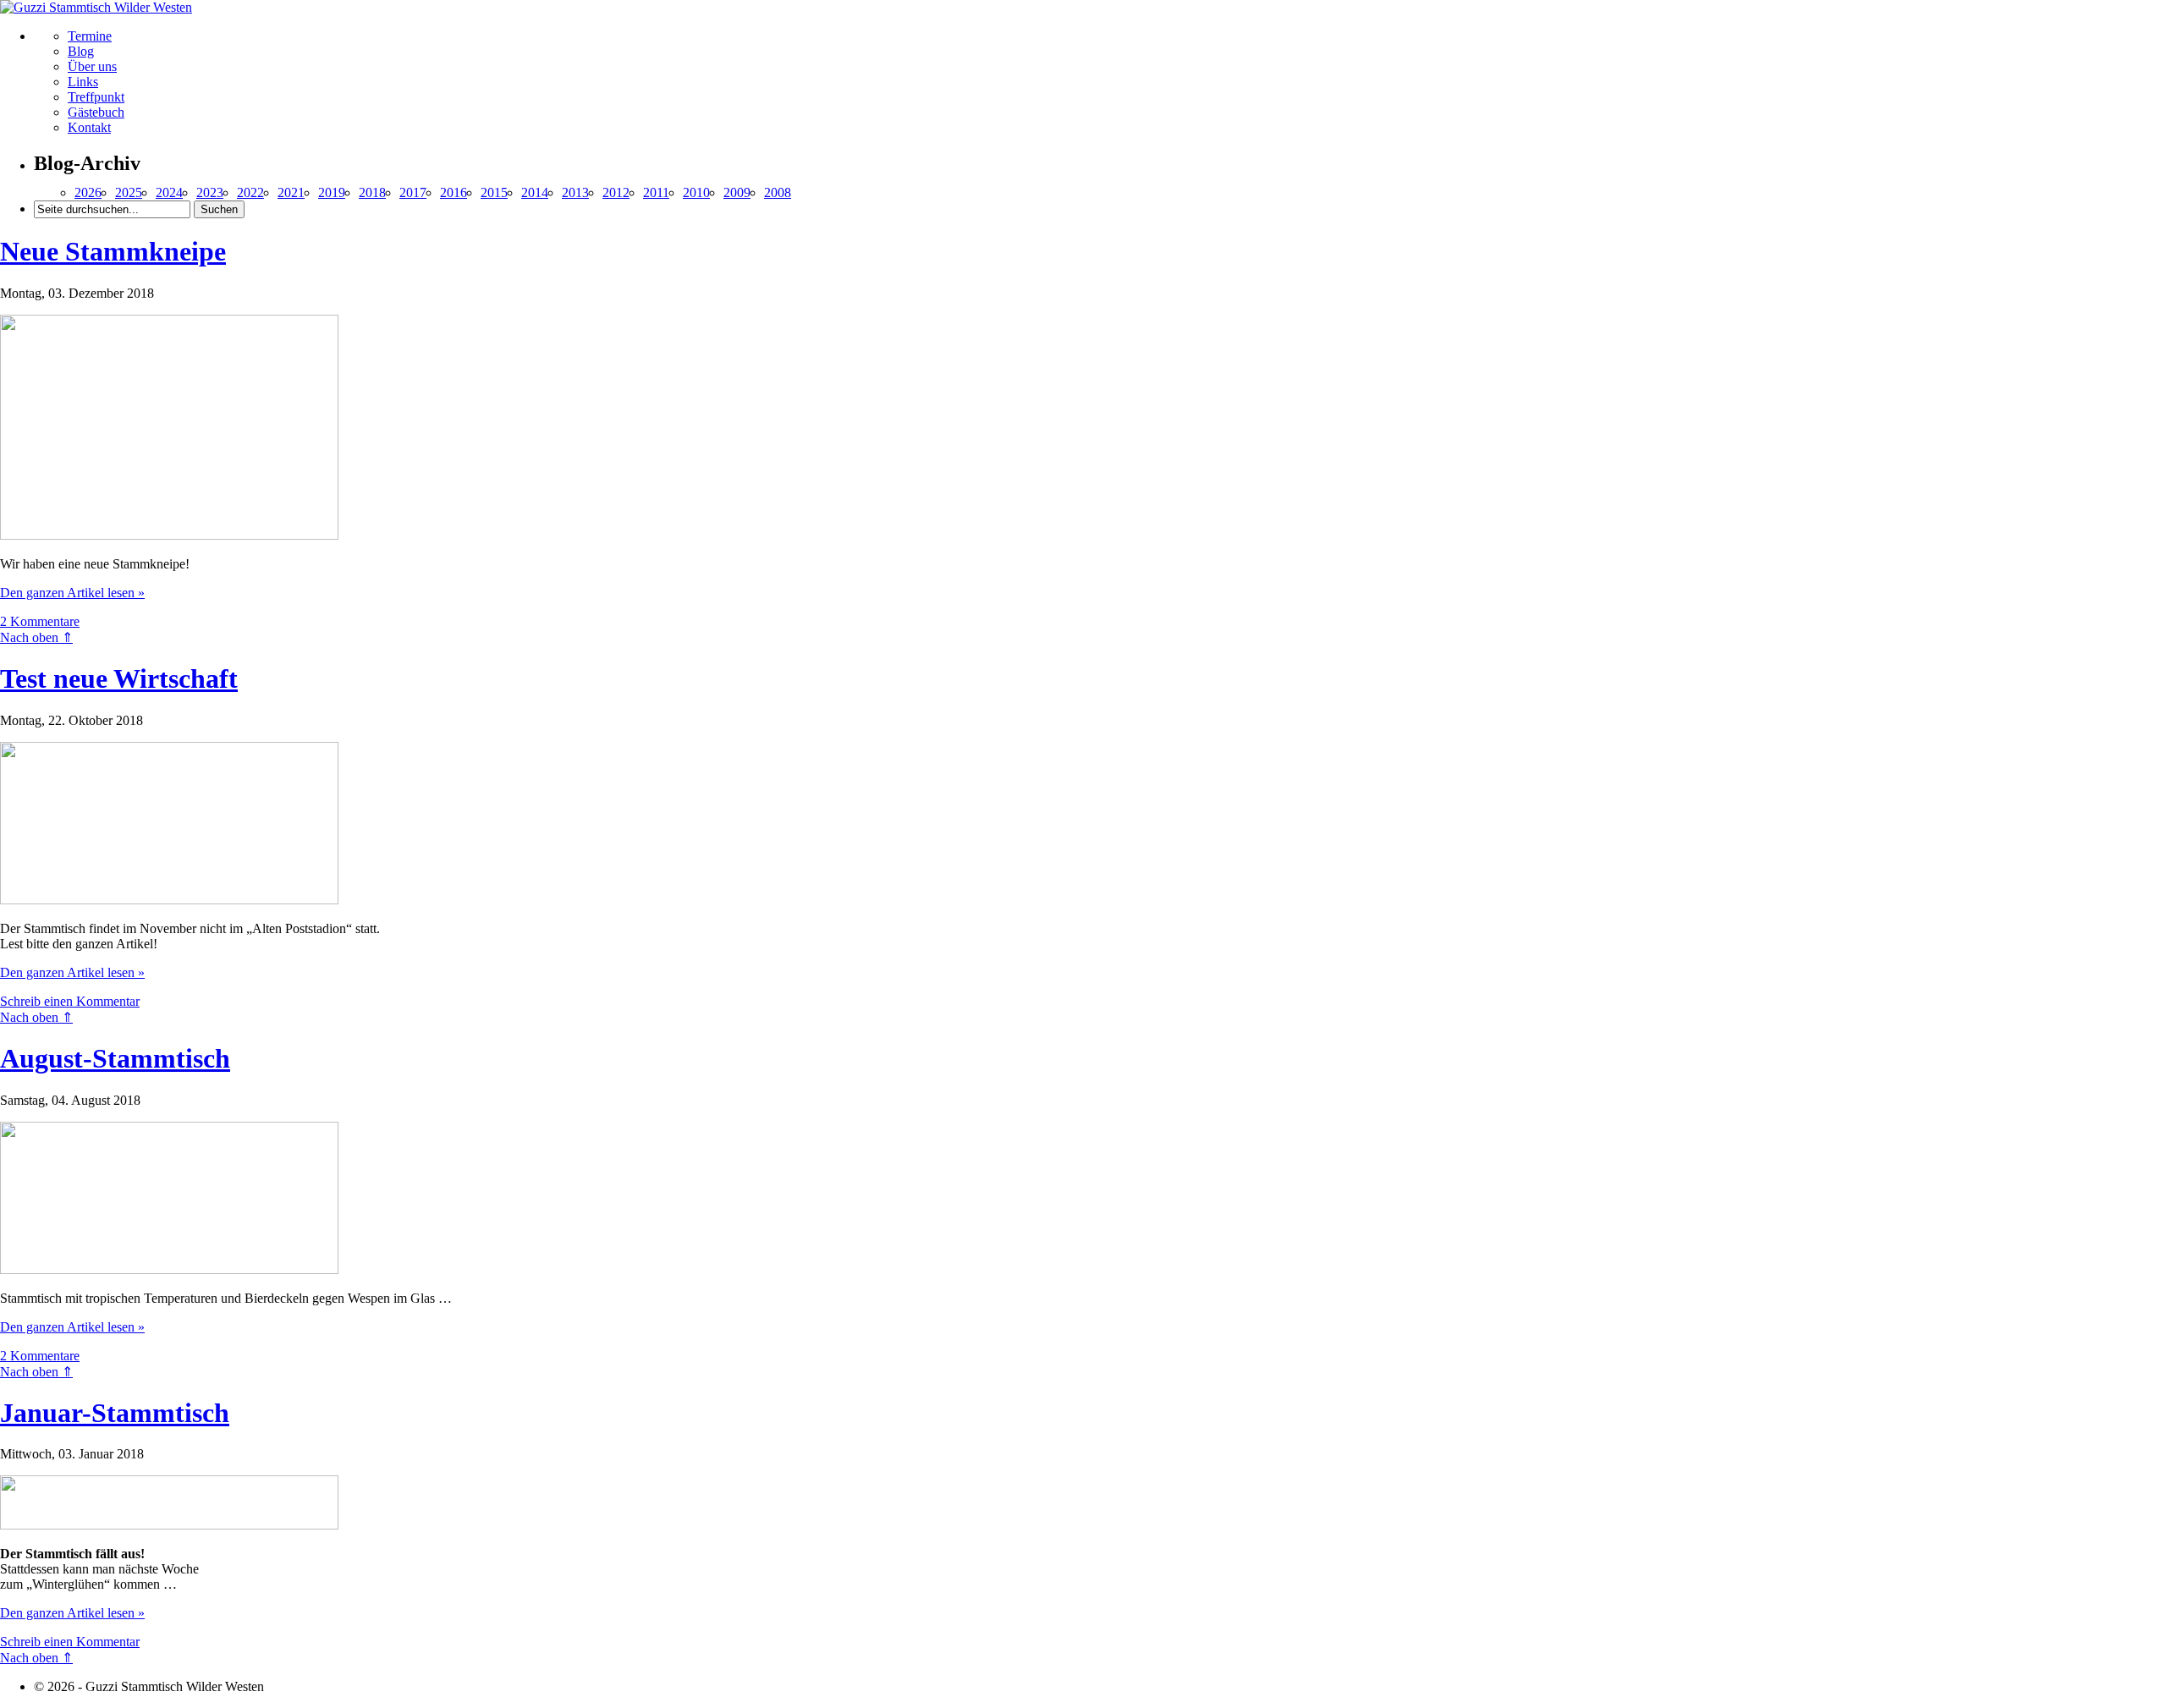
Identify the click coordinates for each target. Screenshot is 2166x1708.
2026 (88, 192)
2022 (250, 192)
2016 (454, 192)
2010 (696, 192)
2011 (656, 192)
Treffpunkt (96, 97)
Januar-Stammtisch (115, 1413)
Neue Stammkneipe (113, 251)
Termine (90, 36)
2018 (372, 192)
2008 (778, 192)
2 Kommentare (40, 621)
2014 (535, 192)
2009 (737, 192)
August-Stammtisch (115, 1058)
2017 (413, 192)
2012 (616, 192)
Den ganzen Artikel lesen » (72, 593)
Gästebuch (96, 112)
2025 (129, 192)
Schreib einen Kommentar (70, 1001)
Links (83, 82)
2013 (575, 192)
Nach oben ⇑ (36, 637)
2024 (169, 192)
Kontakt (89, 127)
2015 (494, 192)
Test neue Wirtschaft (119, 678)
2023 (210, 192)
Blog (81, 51)
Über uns (92, 66)
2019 (332, 192)
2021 (291, 192)
